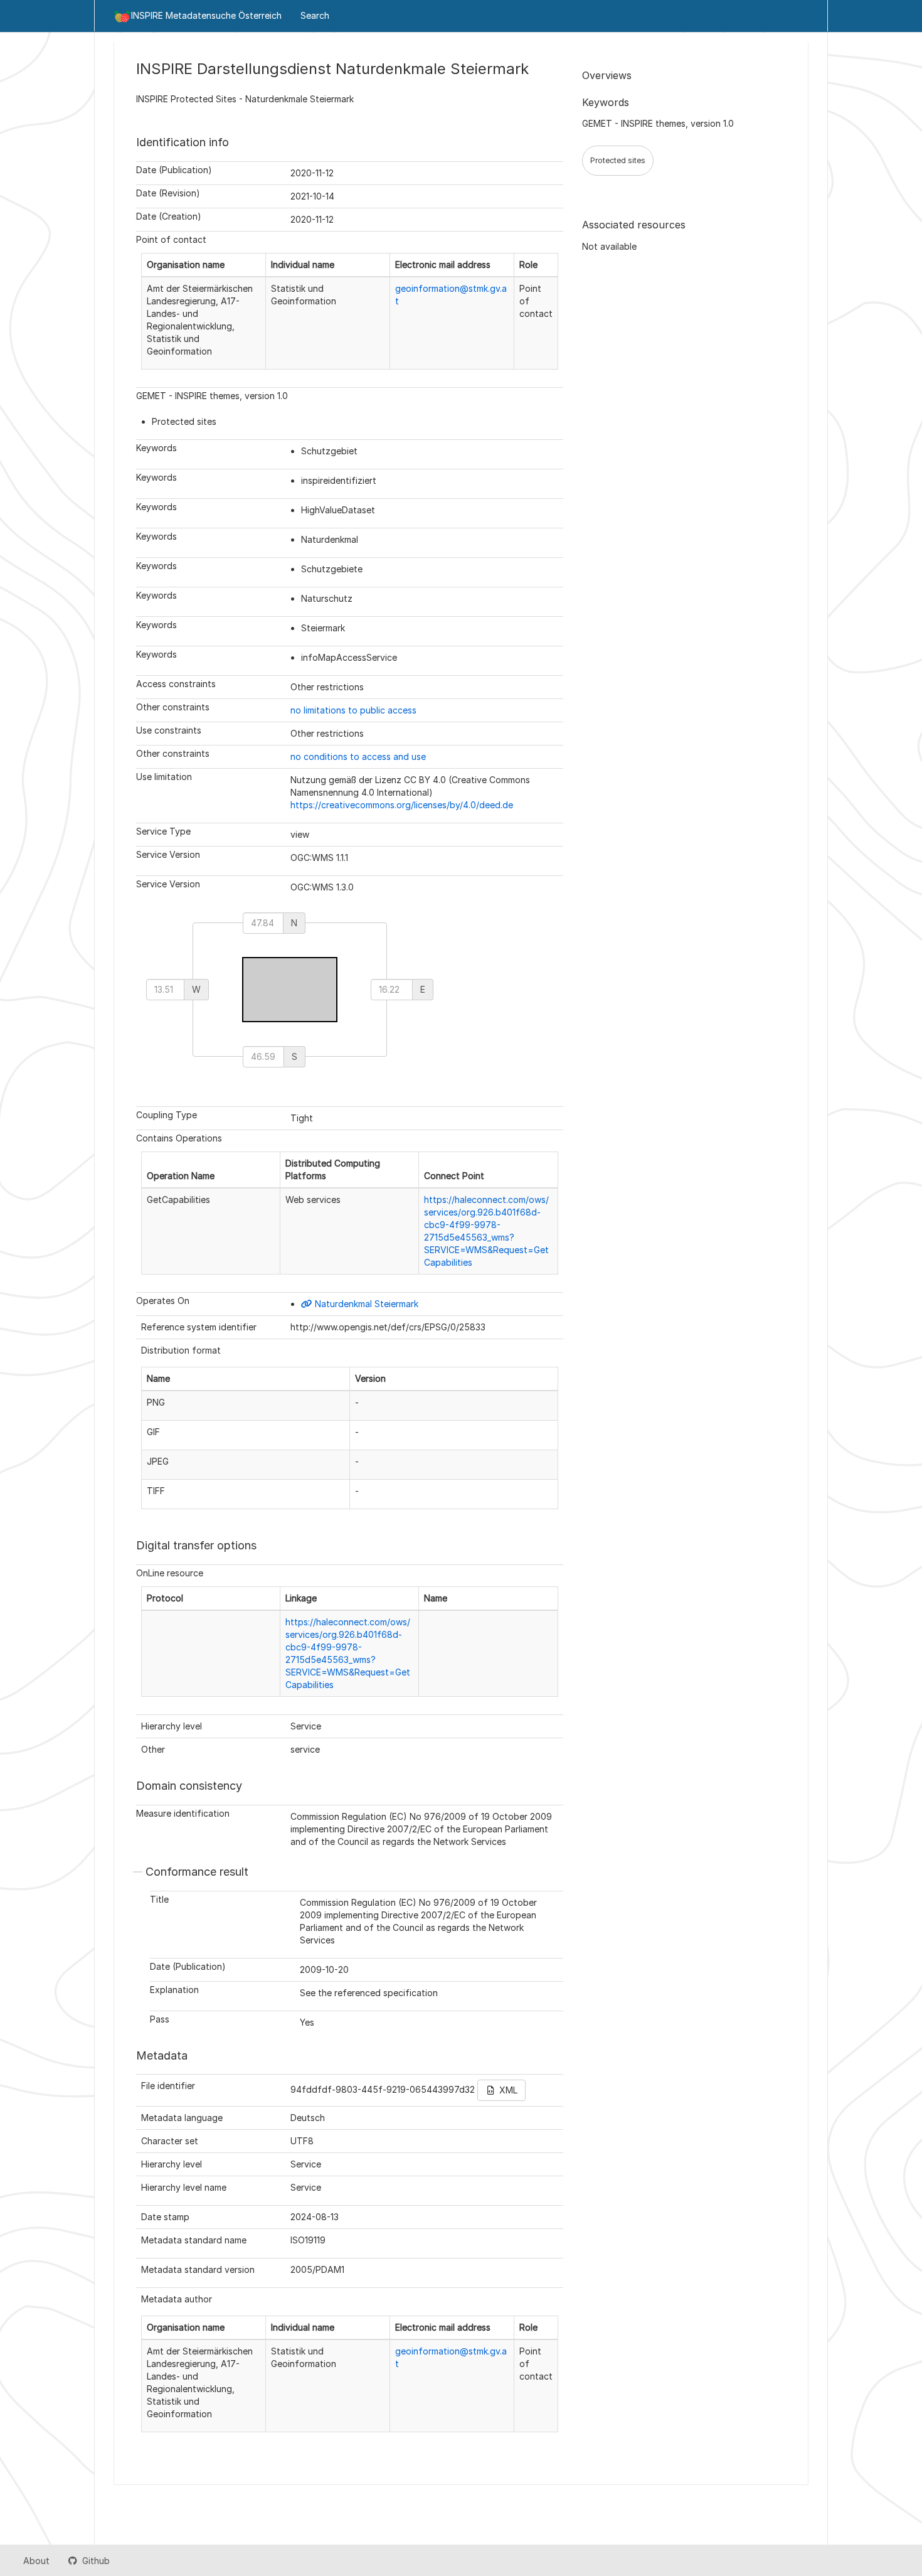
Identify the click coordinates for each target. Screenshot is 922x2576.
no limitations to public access (353, 710)
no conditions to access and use (358, 756)
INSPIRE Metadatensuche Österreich (206, 15)
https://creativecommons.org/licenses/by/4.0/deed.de (402, 805)
